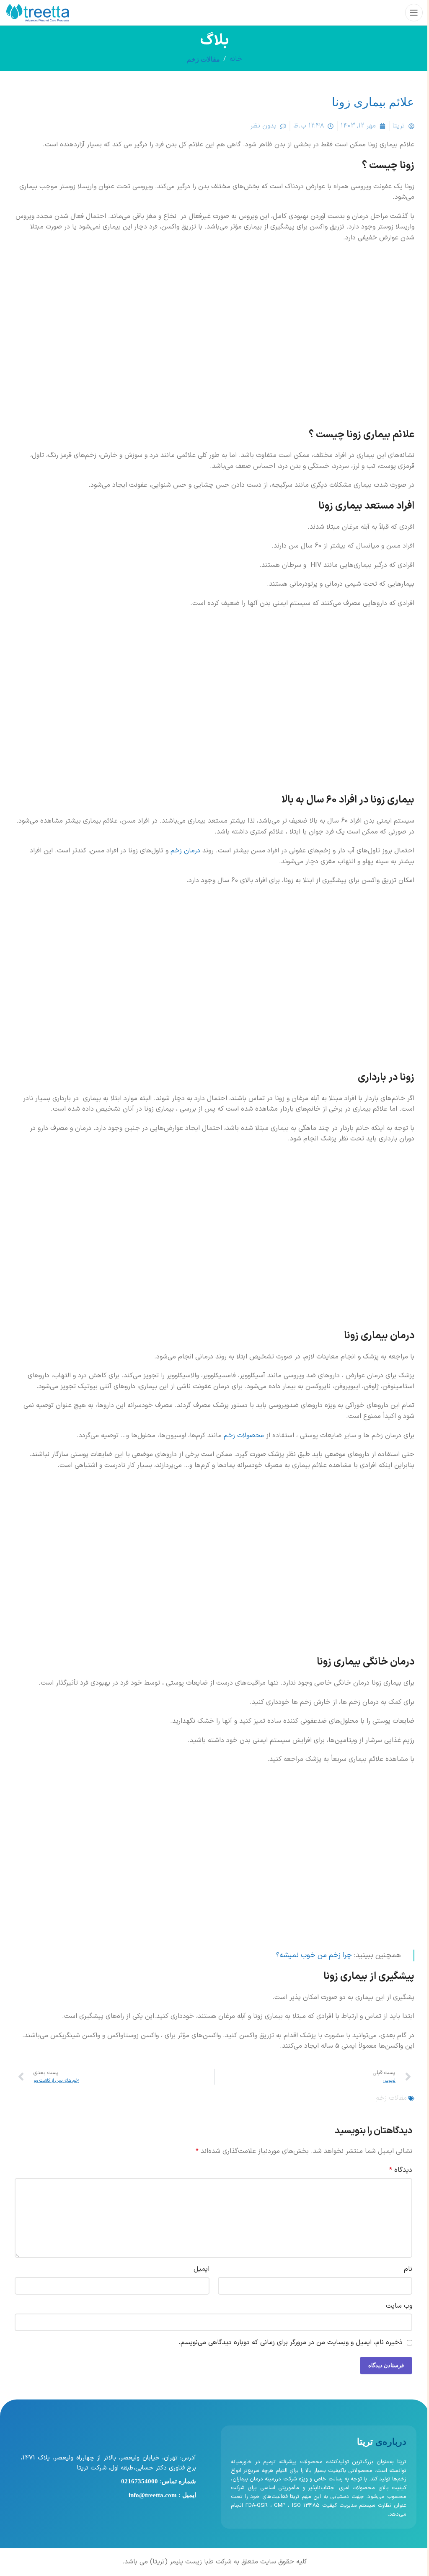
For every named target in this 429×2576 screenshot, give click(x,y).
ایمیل (202, 2269)
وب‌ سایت (399, 2306)
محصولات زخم (244, 1436)
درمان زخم (185, 851)
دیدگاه (401, 2170)
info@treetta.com (153, 2495)
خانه (236, 59)
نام (408, 2269)
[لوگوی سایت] (38, 12)
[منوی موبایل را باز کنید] (414, 13)
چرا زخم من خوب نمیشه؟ (314, 1955)
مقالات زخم (203, 59)
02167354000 (140, 2481)
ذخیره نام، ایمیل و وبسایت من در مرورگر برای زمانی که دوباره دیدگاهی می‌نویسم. (291, 2342)
